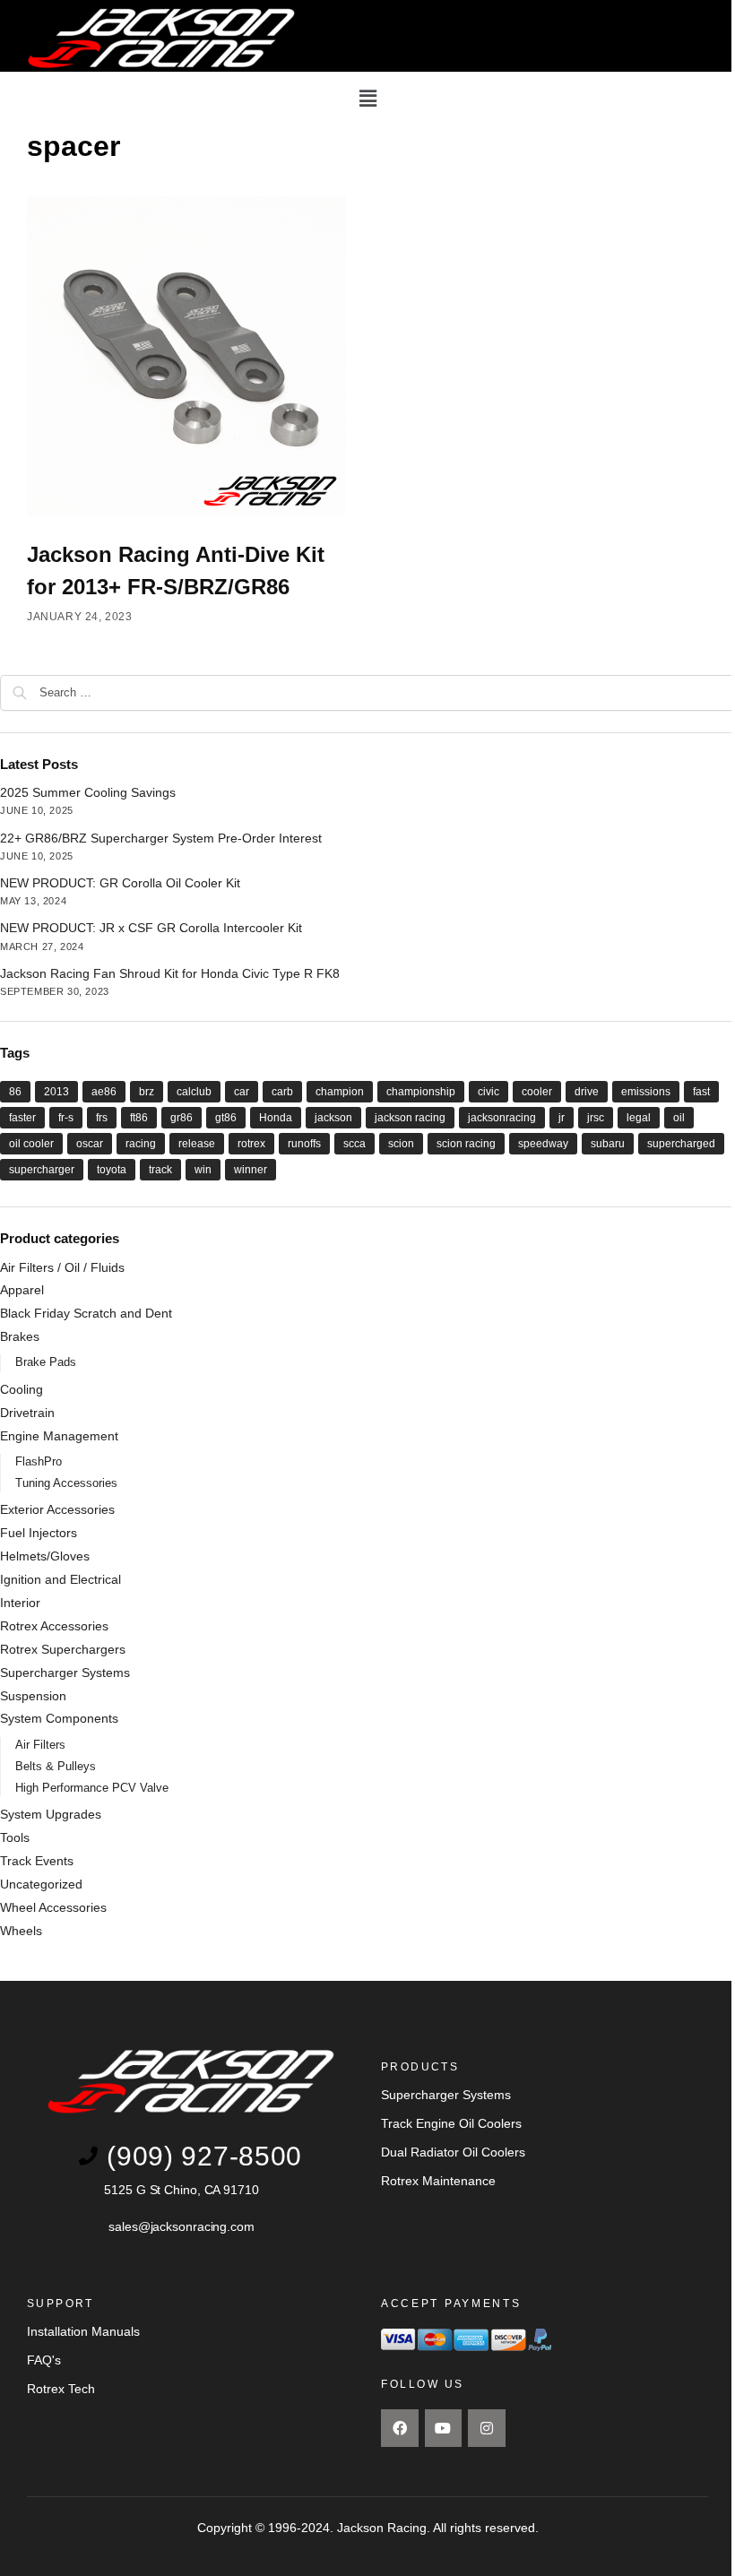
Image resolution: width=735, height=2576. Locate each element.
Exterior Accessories (57, 1509)
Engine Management (59, 1436)
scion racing (466, 1144)
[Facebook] (400, 2428)
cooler (537, 1092)
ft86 (139, 1118)
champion (340, 1092)
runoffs (304, 1144)
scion (401, 1144)
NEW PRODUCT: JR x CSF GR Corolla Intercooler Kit (151, 928)
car (242, 1092)
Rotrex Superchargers (63, 1649)
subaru (608, 1144)
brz (147, 1092)
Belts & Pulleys (56, 1766)
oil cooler (31, 1144)
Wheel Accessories (53, 1907)
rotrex (251, 1144)
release (197, 1144)
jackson (333, 1118)
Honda (276, 1118)
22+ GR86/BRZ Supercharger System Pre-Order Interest (161, 838)
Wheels (21, 1931)
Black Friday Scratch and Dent (86, 1313)
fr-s (66, 1118)
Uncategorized (41, 1884)
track (160, 1170)
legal (639, 1118)
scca (355, 1144)
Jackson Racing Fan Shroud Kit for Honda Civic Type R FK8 (170, 973)
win (203, 1170)
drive (587, 1092)
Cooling (22, 1389)
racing (141, 1144)
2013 (56, 1092)
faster (22, 1118)
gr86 (182, 1118)
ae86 (104, 1092)
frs (102, 1118)
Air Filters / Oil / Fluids (62, 1267)
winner (251, 1170)
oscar (90, 1144)
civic (489, 1092)
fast (701, 1092)
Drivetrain (27, 1413)
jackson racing (410, 1118)
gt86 (226, 1118)
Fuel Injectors (39, 1533)
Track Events (37, 1861)
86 (15, 1092)
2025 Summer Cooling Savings (88, 792)
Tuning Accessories (66, 1483)
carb (282, 1092)
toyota (112, 1170)
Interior (20, 1603)
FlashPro (39, 1461)
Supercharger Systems (65, 1673)
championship (421, 1092)
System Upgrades (51, 1814)
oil (679, 1118)
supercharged (681, 1144)
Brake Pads (46, 1362)
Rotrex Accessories (54, 1626)
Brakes (20, 1336)
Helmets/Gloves (45, 1556)
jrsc (596, 1118)
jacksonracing (502, 1118)
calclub (194, 1092)
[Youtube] (444, 2428)
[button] (367, 99)
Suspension (33, 1696)
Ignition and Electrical (61, 1579)
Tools (15, 1837)
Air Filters (40, 1745)
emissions (646, 1092)
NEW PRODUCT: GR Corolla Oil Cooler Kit (120, 883)
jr (562, 1118)
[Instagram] (487, 2428)
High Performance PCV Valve (92, 1788)
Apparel (22, 1290)
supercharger (42, 1170)
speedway (543, 1144)
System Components (59, 1718)
